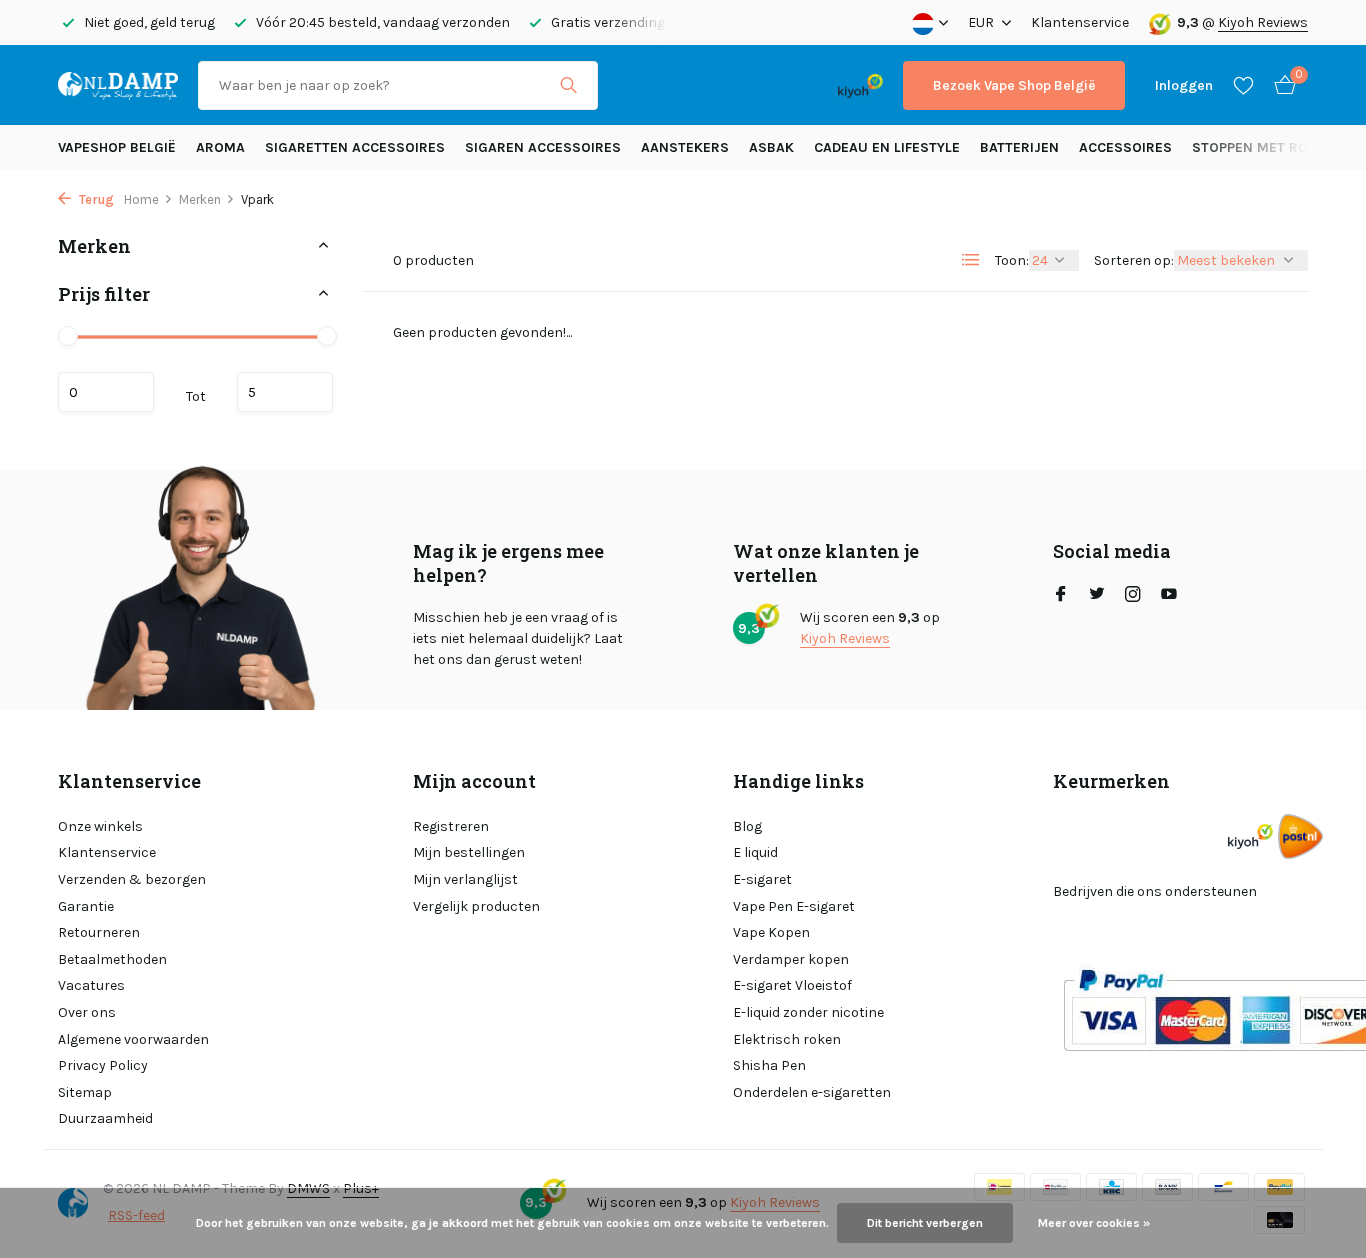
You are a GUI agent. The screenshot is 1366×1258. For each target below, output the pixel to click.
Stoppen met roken (1263, 147)
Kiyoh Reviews (1263, 22)
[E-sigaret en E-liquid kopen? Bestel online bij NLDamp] (118, 85)
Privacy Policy (103, 1065)
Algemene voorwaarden (133, 1039)
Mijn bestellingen (469, 852)
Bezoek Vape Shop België (1014, 85)
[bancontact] (778, 85)
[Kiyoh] (860, 85)
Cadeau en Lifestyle (887, 147)
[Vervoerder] (1300, 836)
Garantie (86, 906)
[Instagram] (1133, 596)
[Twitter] (1097, 596)
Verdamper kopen (791, 959)
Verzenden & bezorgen (132, 879)
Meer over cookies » (1094, 1223)
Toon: (1012, 260)
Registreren (451, 826)
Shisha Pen (769, 1065)
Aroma (220, 147)
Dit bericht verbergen (925, 1223)
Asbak (771, 147)
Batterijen (1019, 147)
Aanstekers (685, 147)
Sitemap (85, 1092)
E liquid (755, 852)
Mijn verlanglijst (465, 879)
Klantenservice (1080, 22)
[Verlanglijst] (1243, 85)
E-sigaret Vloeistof (792, 985)
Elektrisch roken (787, 1039)
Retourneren (99, 932)
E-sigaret (762, 879)
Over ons (87, 1012)
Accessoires (1125, 147)
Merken (200, 199)
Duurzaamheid (105, 1118)
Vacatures (91, 985)
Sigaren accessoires (543, 147)
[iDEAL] (636, 85)
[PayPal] (696, 85)
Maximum (285, 392)
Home (141, 199)
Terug (95, 199)
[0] (1280, 85)
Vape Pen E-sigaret (794, 906)
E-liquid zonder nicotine (808, 1012)
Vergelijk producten (476, 906)
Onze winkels (100, 826)
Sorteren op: (1134, 260)
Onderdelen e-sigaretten (812, 1092)
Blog (747, 826)
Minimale (106, 392)
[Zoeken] (568, 85)
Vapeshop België (117, 147)
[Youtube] (1169, 596)
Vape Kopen (771, 932)
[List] (971, 260)
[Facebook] (1061, 596)
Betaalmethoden (112, 959)
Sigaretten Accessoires (355, 147)
